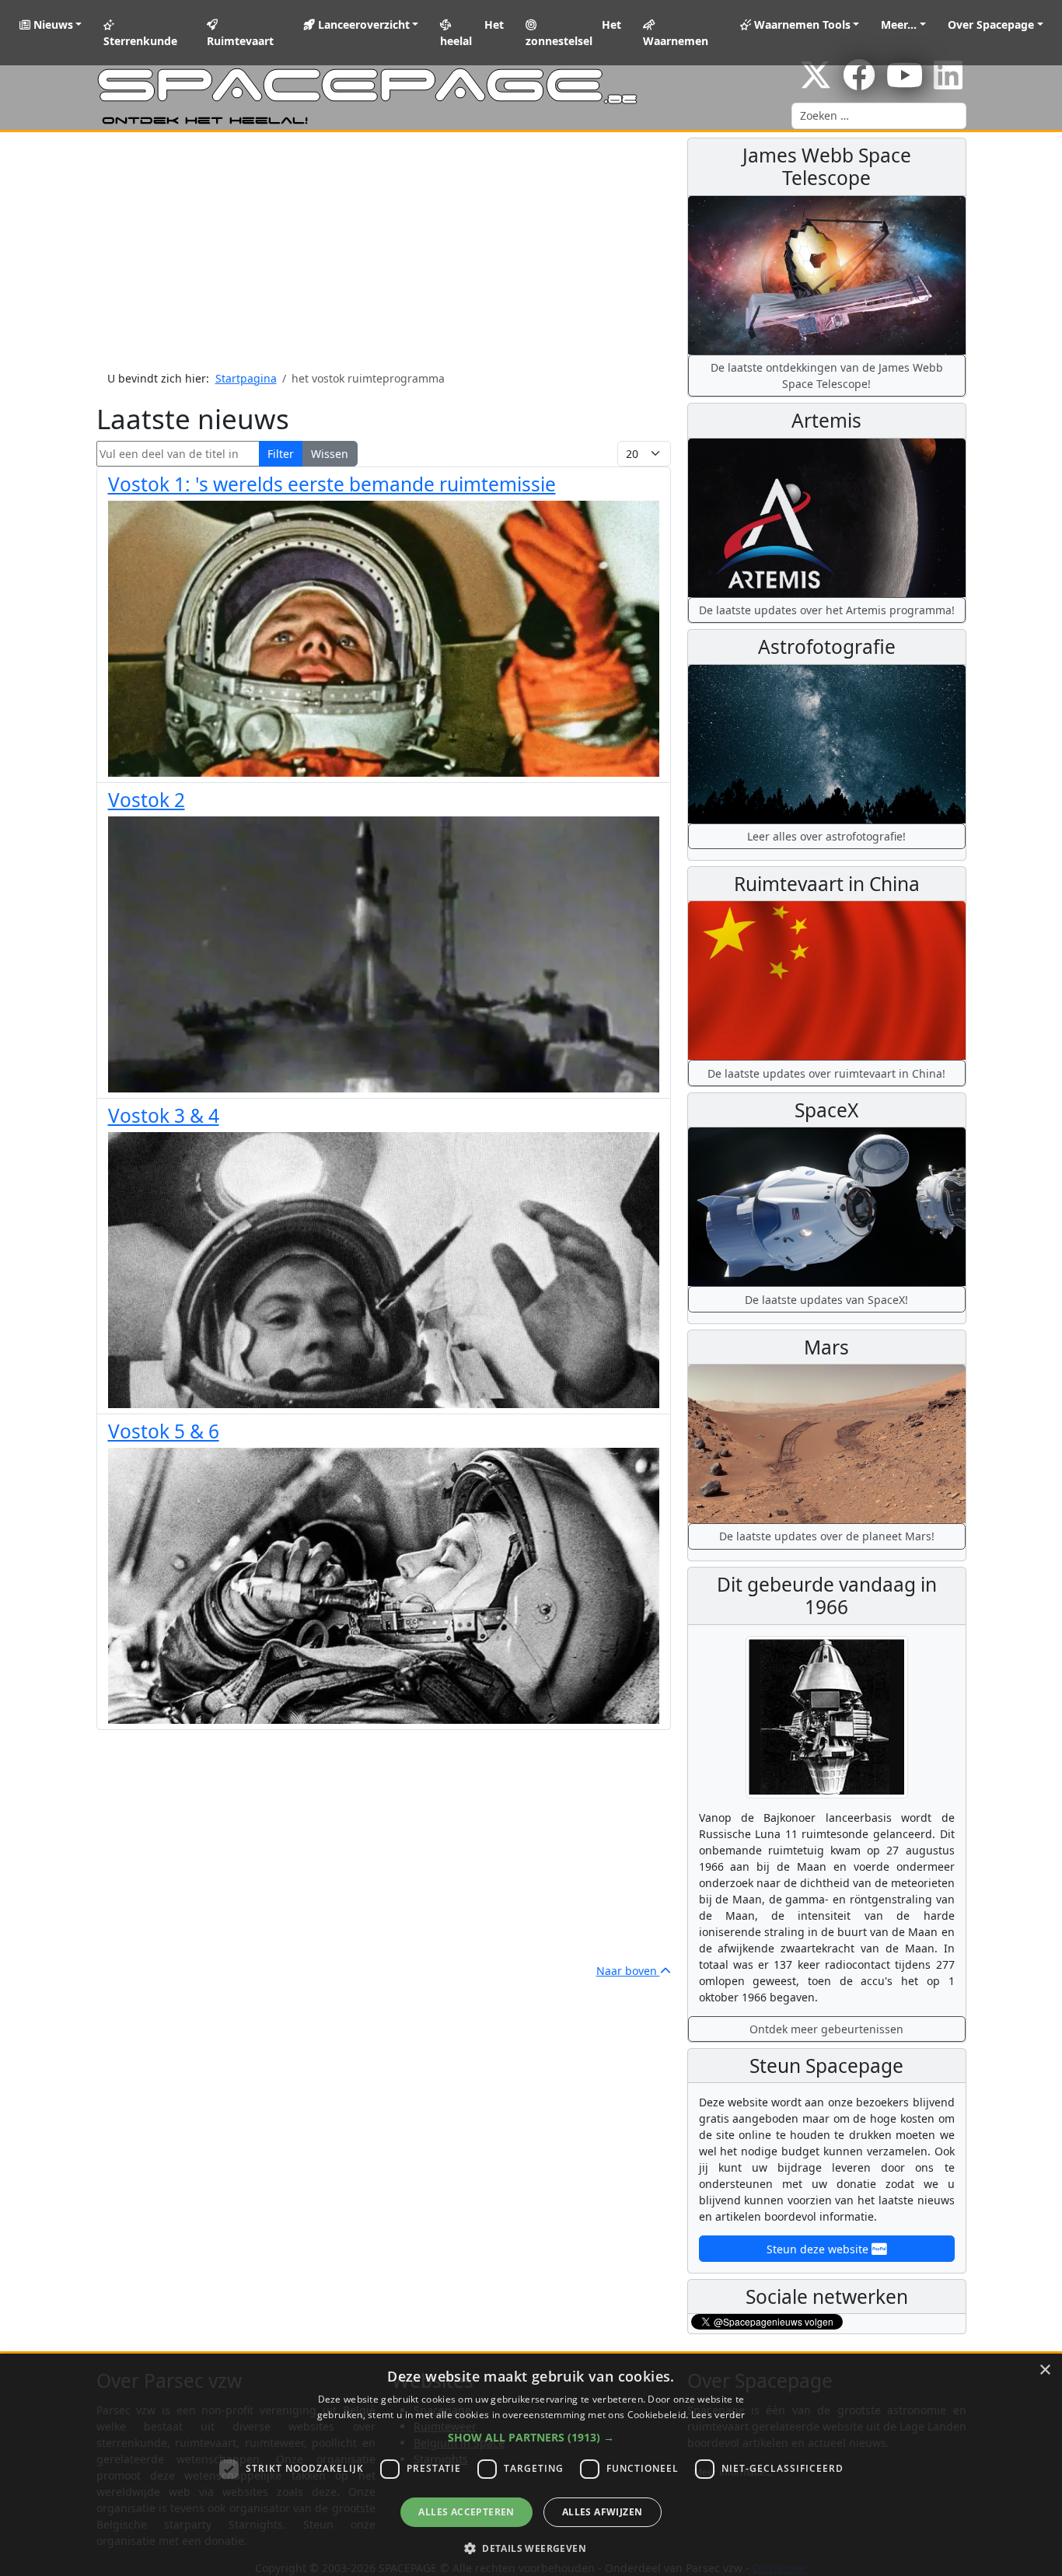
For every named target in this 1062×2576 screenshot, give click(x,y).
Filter (281, 454)
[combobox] (879, 116)
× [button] (1045, 2370)
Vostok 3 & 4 (164, 1115)
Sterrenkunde (140, 41)
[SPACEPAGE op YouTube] (905, 83)
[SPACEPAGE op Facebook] (859, 83)
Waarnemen (676, 41)
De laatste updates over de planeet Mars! (827, 1536)
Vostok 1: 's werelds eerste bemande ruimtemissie (332, 484)
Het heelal (472, 33)
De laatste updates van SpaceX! (826, 1300)
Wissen (330, 454)
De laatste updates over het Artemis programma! (827, 610)
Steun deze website (819, 2249)
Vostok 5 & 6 (164, 1431)
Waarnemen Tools (801, 24)
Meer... (899, 24)
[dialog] (531, 2465)
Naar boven (628, 1971)
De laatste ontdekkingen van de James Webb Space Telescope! (827, 376)
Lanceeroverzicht (362, 24)
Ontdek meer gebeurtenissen (826, 2029)
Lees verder (718, 2415)
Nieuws (52, 24)
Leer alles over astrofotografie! (826, 836)
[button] (531, 2437)
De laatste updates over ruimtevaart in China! (826, 1073)
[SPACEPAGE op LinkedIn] (948, 83)
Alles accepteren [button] (466, 2512)
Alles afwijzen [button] (603, 2512)
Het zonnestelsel (574, 33)
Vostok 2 (147, 800)
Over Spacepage (991, 24)
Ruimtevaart (240, 41)
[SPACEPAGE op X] (816, 83)
